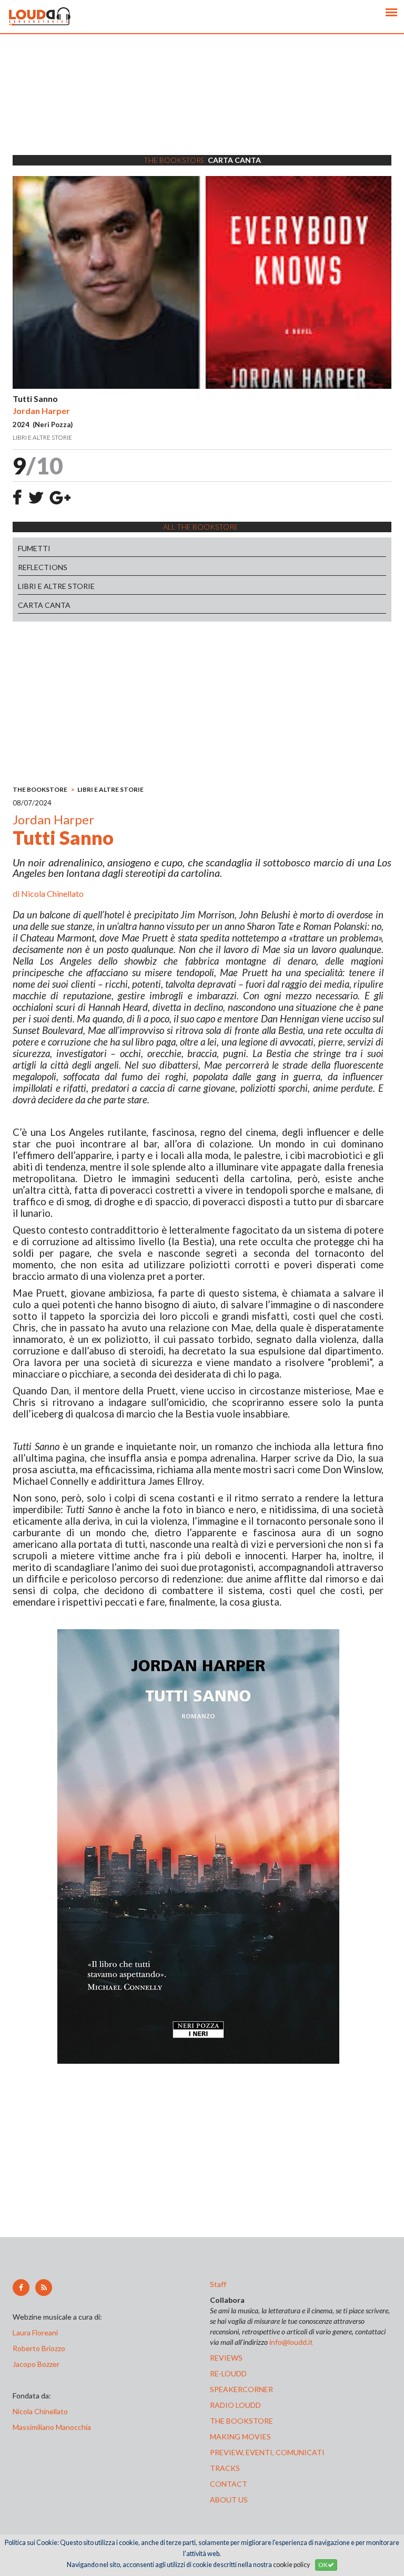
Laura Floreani (37, 2332)
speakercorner (241, 2389)
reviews (226, 2358)
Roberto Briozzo (39, 2348)
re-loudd (228, 2373)
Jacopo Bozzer (36, 2364)
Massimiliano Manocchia (52, 2427)
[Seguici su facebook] (21, 2288)
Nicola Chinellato (52, 893)
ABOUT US (229, 2500)
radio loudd (235, 2405)
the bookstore (241, 2421)
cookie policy (291, 2565)
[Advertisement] (202, 108)
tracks (225, 2468)
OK (323, 2565)
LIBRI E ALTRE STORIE (56, 586)
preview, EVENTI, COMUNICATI (267, 2452)
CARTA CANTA (44, 605)
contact (229, 2484)
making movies (240, 2437)
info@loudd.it (291, 2342)
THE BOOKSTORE (40, 789)
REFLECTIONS (43, 567)
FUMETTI (34, 548)
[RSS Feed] (44, 2288)
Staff (218, 2284)
